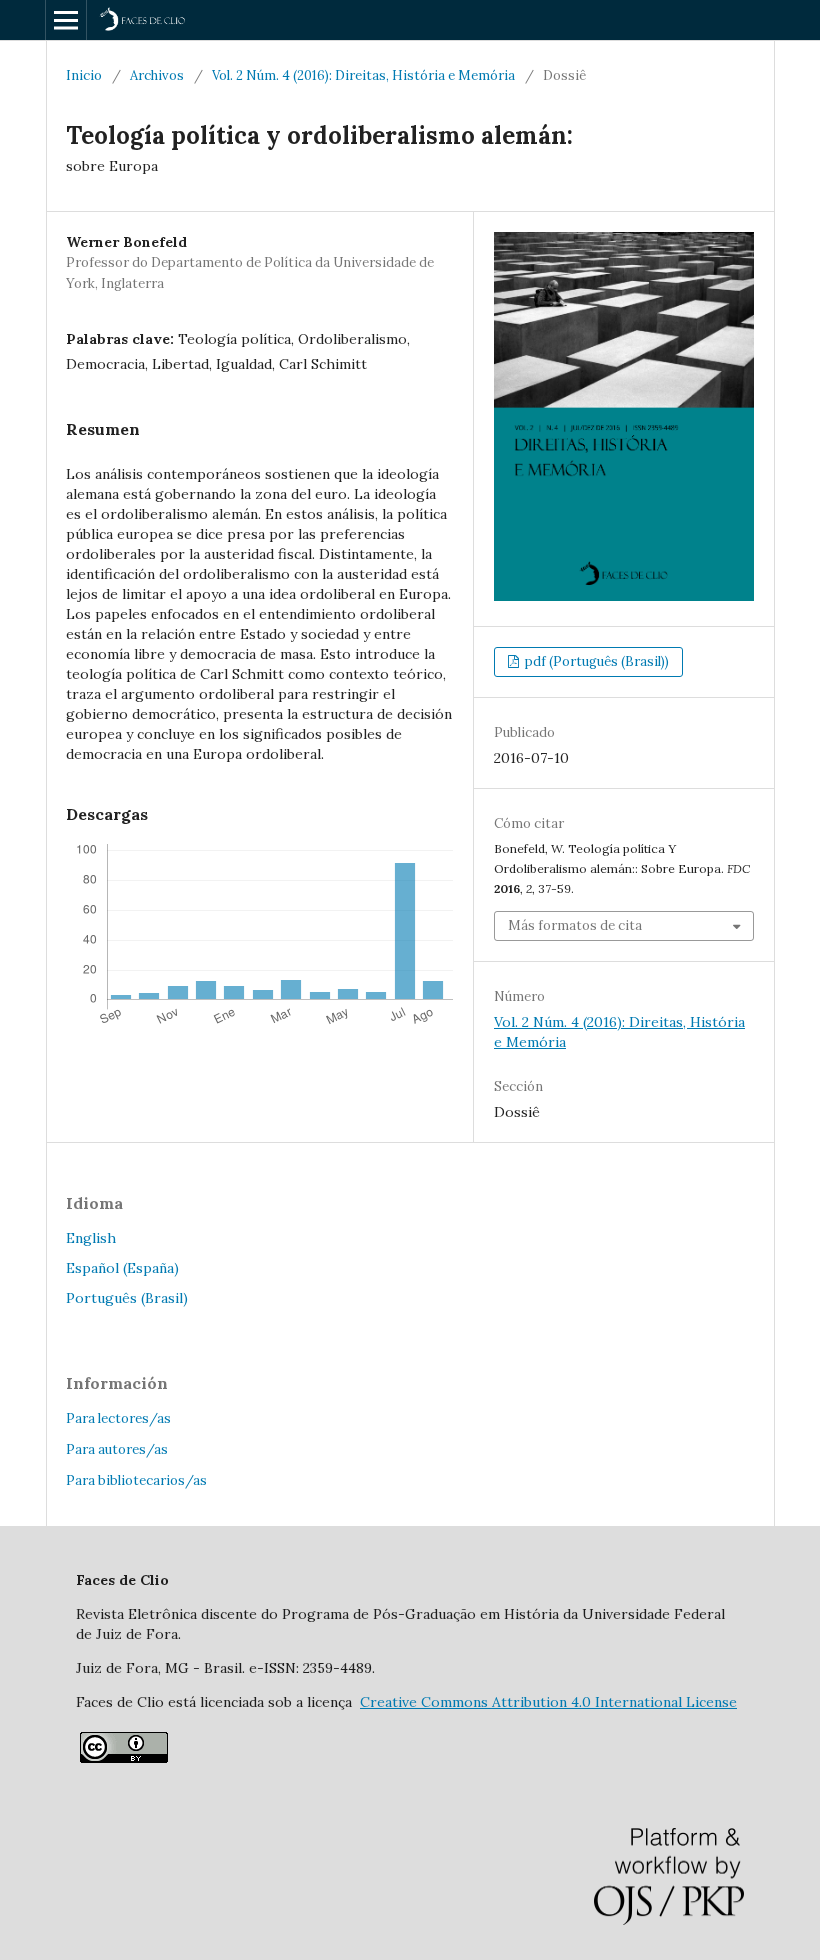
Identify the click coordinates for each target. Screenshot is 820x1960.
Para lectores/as (118, 1418)
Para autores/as (117, 1449)
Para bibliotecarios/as (136, 1480)
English (91, 1238)
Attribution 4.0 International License (548, 1702)
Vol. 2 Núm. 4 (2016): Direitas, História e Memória (363, 75)
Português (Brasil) (127, 1298)
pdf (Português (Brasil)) (595, 661)
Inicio (84, 75)
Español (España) (122, 1268)
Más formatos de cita (575, 925)
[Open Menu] (66, 20)
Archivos (157, 75)
